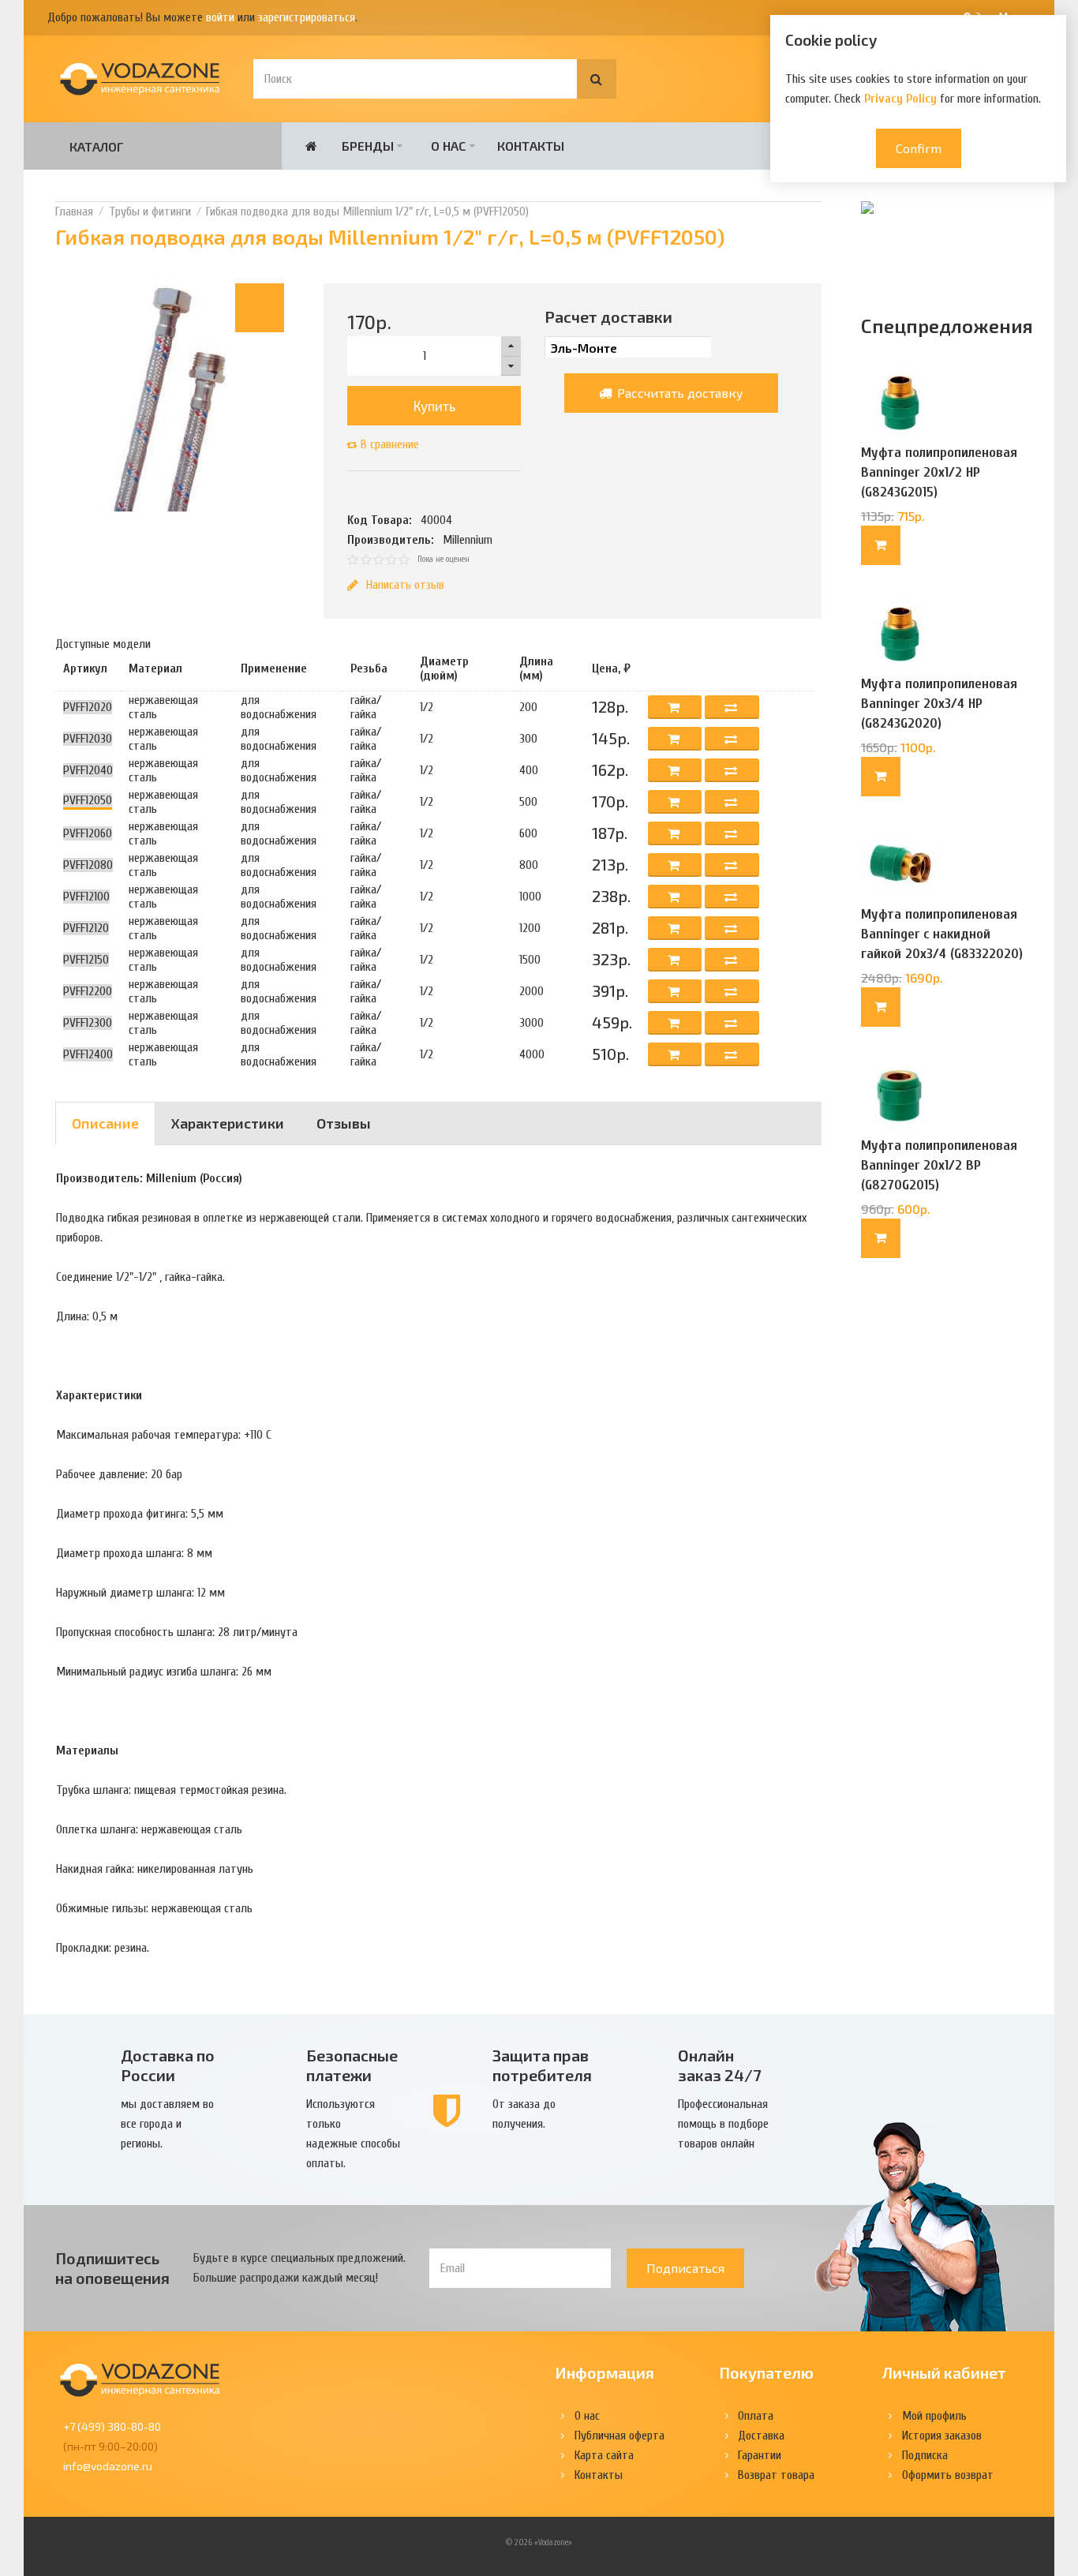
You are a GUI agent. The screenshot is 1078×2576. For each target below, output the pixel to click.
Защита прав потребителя (542, 2065)
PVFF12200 (88, 991)
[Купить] (881, 545)
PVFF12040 (88, 770)
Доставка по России (168, 2065)
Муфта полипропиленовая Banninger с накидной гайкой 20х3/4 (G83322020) (942, 934)
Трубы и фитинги (150, 212)
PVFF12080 (88, 865)
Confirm (919, 148)
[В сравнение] (732, 707)
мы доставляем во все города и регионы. (167, 2124)
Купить (434, 406)
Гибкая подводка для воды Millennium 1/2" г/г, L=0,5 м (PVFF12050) (367, 212)
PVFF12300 (88, 1023)
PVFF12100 (86, 897)
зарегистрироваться (307, 17)
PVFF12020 (88, 707)
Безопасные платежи (352, 2065)
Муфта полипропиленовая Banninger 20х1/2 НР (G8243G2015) (939, 472)
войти (220, 17)
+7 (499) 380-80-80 (112, 2426)
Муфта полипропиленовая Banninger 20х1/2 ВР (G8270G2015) (939, 1165)
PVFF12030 (88, 739)
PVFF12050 (88, 800)
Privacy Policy (900, 99)
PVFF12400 (88, 1054)
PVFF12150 (86, 960)
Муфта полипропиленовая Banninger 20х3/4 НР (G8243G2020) (939, 704)
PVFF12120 (86, 928)
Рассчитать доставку (679, 393)
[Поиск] (597, 79)
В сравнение (390, 444)
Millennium (468, 540)
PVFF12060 (88, 833)
